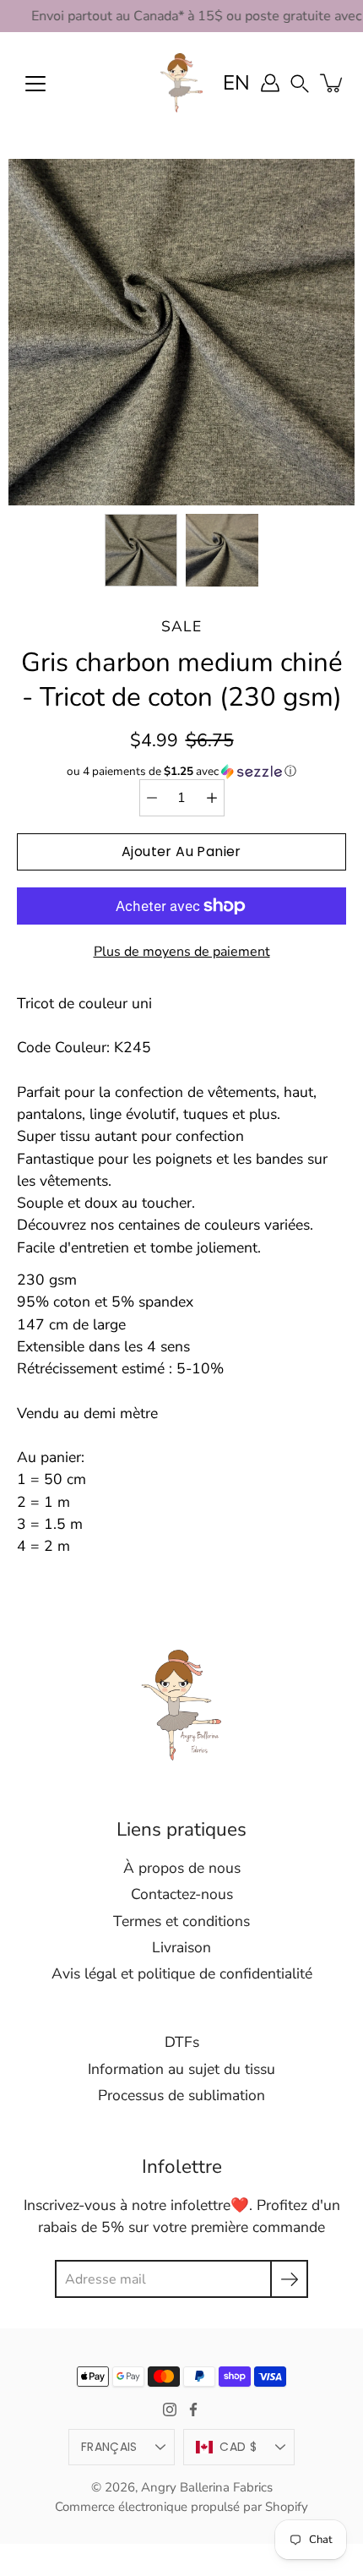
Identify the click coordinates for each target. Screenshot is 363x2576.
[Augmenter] (212, 798)
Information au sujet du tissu (181, 2069)
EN (236, 83)
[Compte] (270, 83)
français (109, 2447)
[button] (300, 82)
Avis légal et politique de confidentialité (182, 1973)
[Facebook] (193, 2410)
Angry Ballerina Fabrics (207, 2487)
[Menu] (35, 84)
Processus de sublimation (181, 2095)
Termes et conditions (181, 1921)
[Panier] (333, 83)
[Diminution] (152, 798)
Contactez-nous (182, 1894)
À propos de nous (182, 1868)
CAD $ (238, 2447)
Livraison (181, 1947)
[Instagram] (170, 2410)
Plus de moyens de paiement (182, 952)
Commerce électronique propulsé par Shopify (181, 2507)
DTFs (182, 2042)
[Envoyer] (289, 2279)
